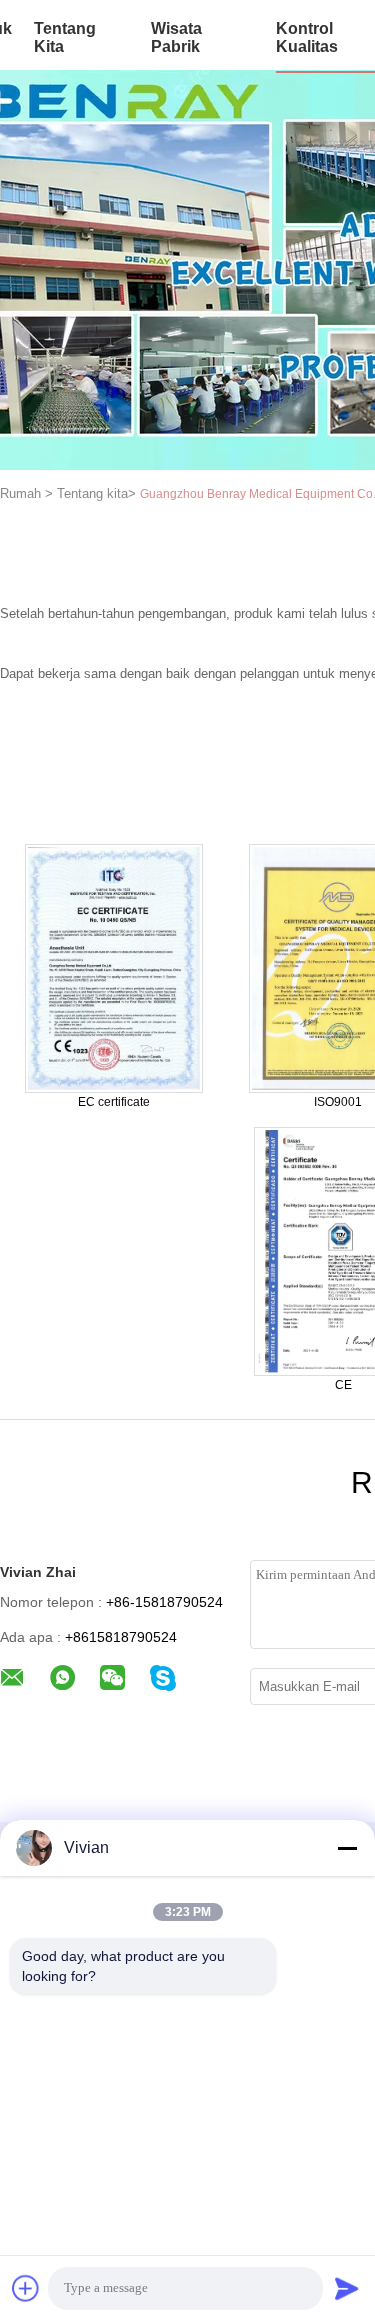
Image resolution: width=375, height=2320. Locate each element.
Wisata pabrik (176, 37)
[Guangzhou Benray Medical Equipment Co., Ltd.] (114, 967)
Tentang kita (65, 37)
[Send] (347, 2288)
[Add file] (26, 2288)
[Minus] (347, 1848)
